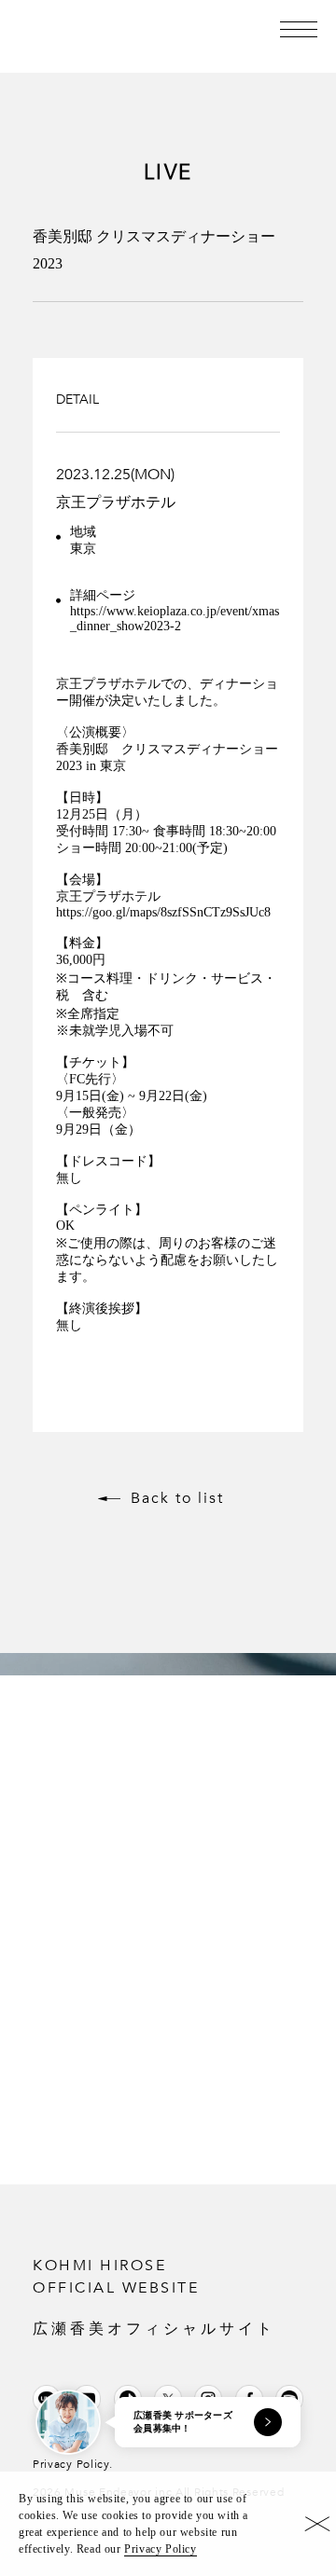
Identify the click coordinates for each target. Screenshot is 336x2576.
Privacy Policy (160, 2549)
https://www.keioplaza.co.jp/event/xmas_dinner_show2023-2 (175, 619)
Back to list (177, 1498)
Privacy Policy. (73, 2464)
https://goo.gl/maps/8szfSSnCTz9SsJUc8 (163, 912)
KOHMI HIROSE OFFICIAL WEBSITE (154, 2296)
